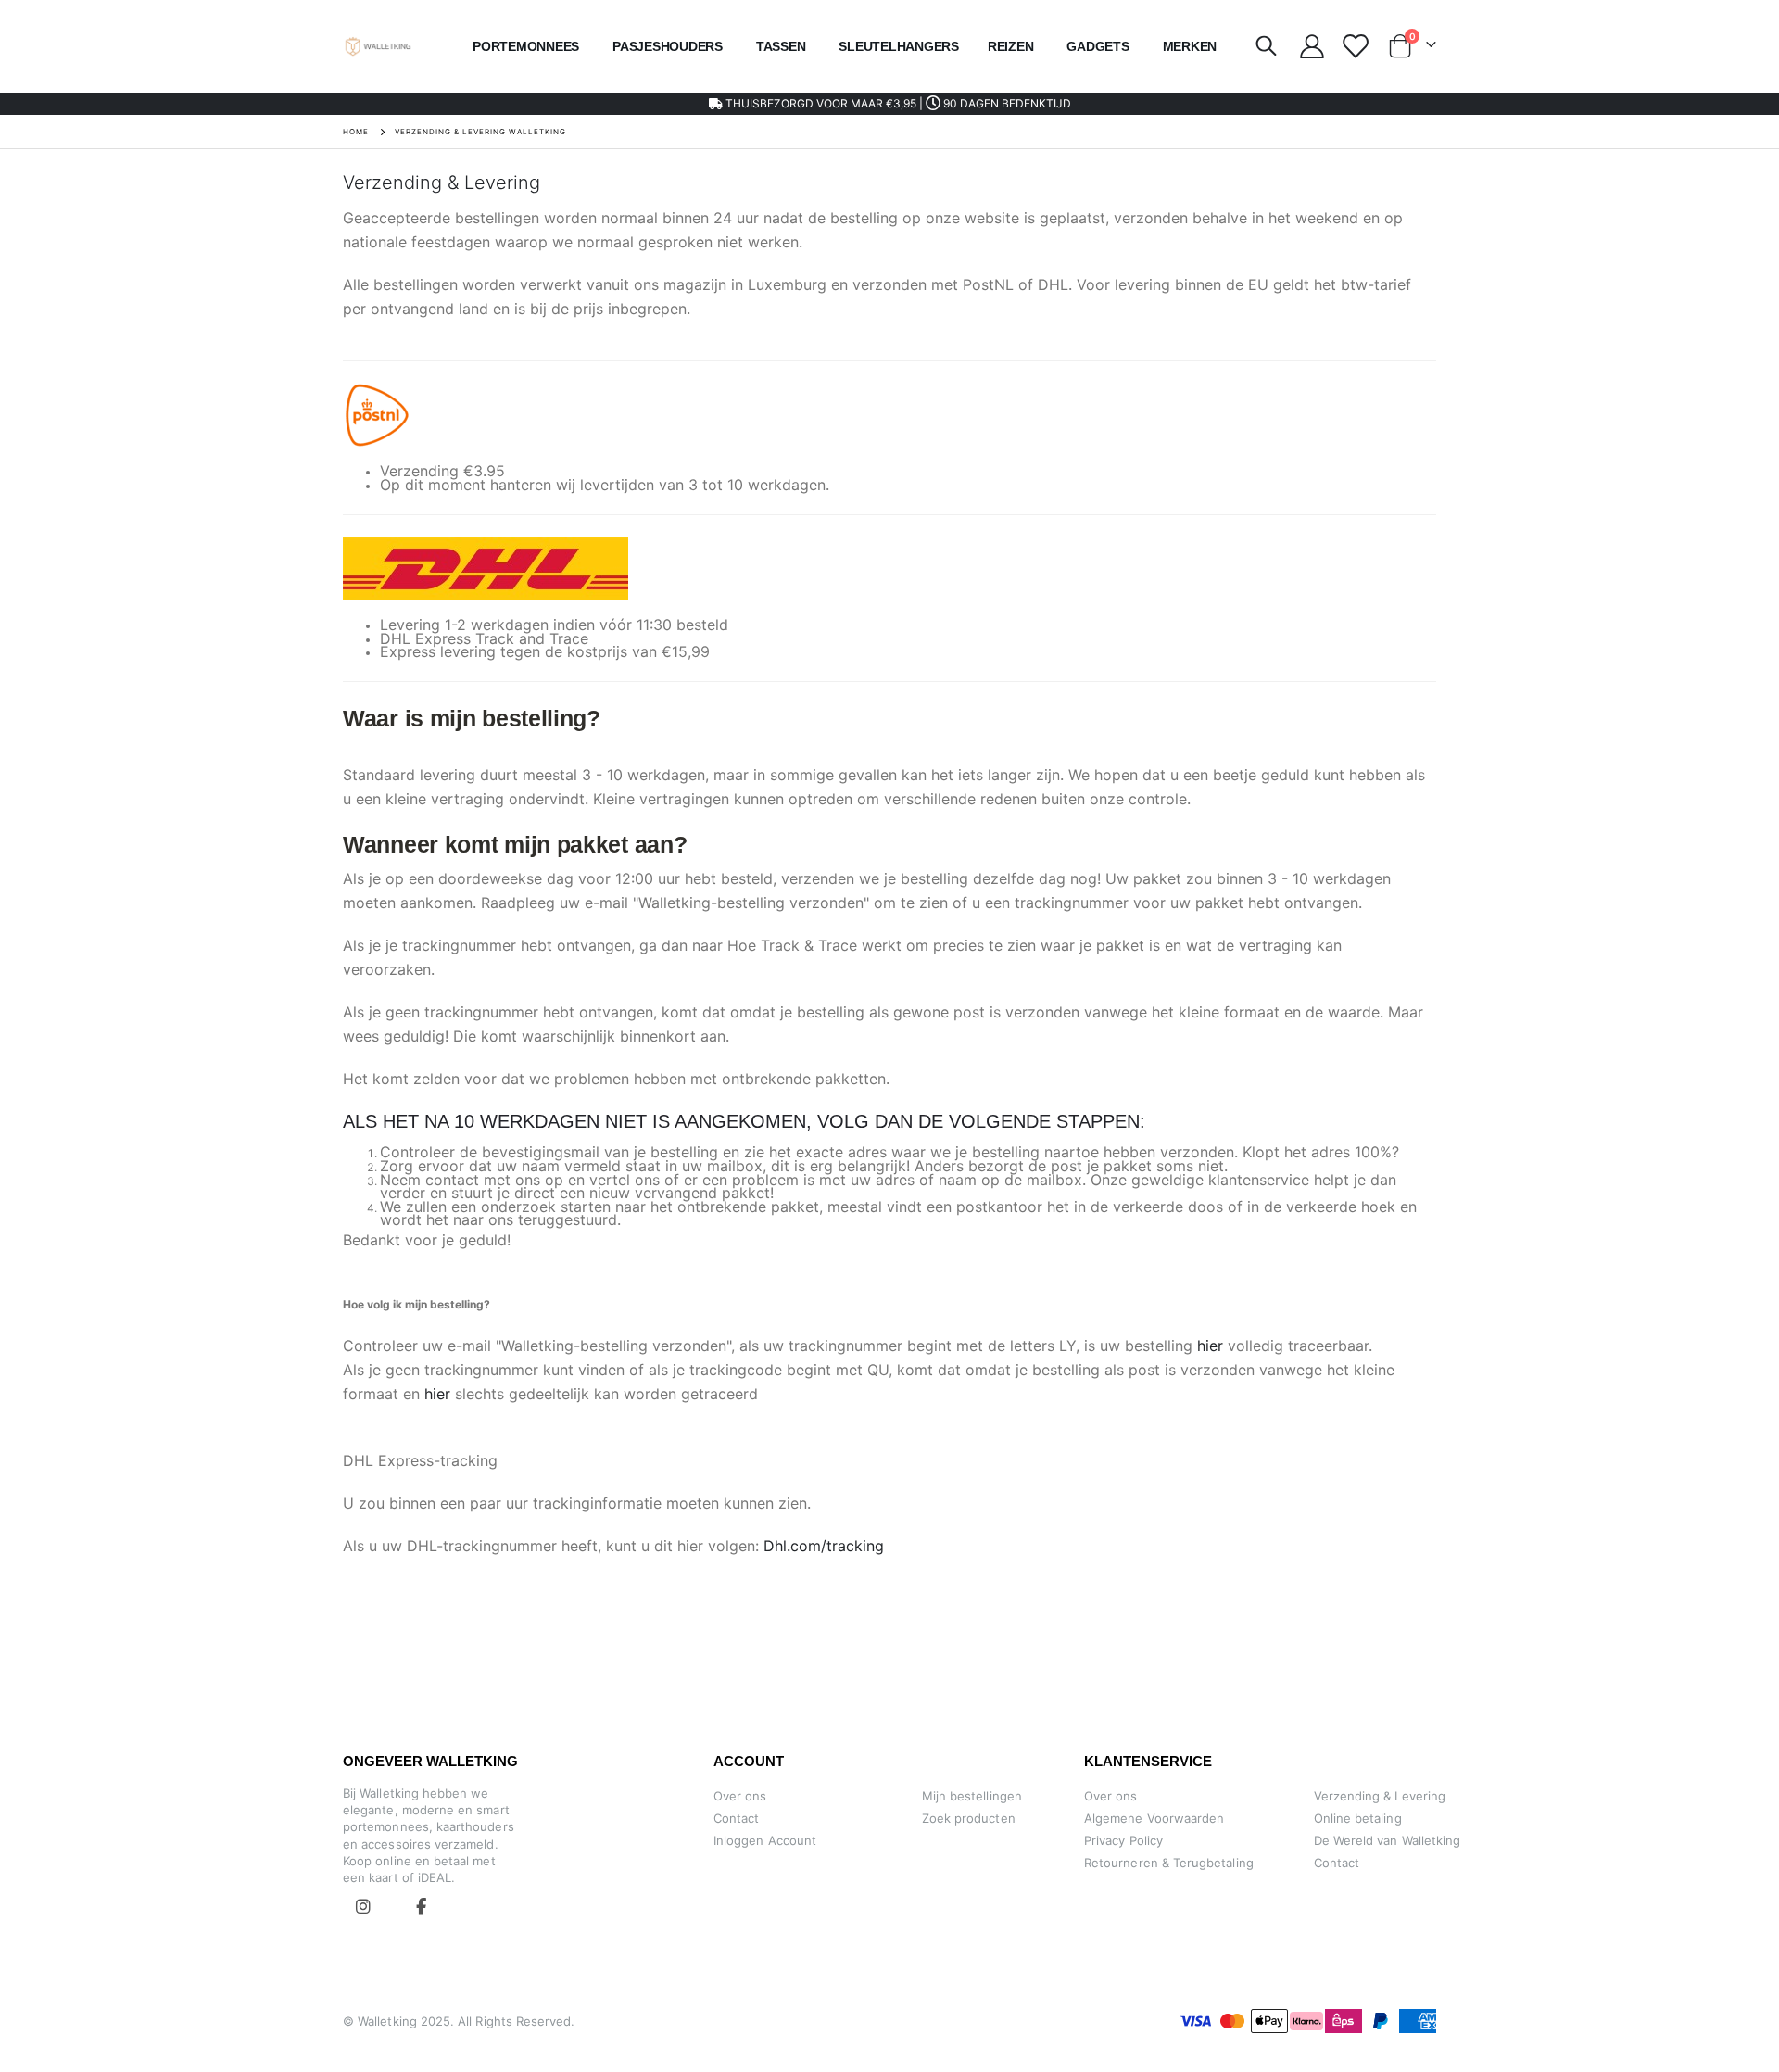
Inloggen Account (765, 1840)
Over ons (740, 1796)
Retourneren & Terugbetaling (1169, 1863)
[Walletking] (379, 47)
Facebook (421, 1906)
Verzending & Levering (1380, 1796)
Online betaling (1358, 1818)
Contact (736, 1818)
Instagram (363, 1906)
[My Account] (1312, 46)
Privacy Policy (1123, 1840)
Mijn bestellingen (972, 1796)
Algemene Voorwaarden (1154, 1818)
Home (356, 132)
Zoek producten (969, 1818)
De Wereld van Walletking (1388, 1840)
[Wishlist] (1354, 46)
